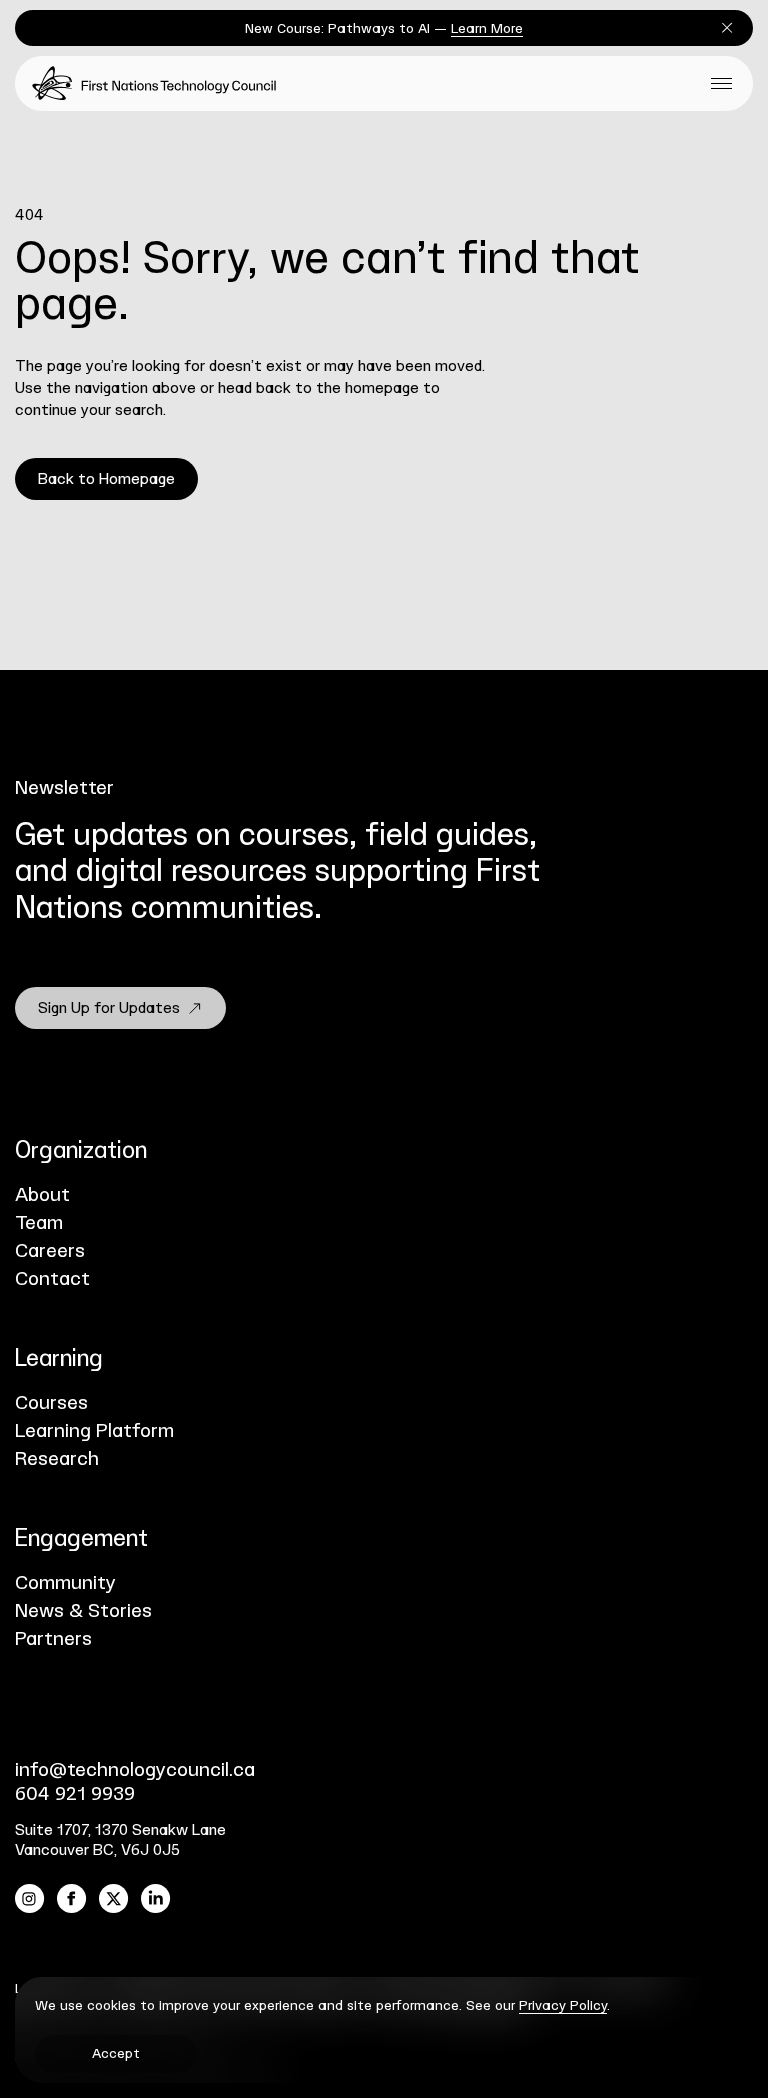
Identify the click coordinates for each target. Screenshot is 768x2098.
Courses (51, 1403)
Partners (53, 1639)
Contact (52, 1279)
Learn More (487, 29)
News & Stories (83, 1611)
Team (39, 1223)
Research (57, 1459)
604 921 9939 (75, 1794)
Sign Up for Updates (109, 1008)
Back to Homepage (106, 479)
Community (65, 1583)
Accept (116, 2054)
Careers (50, 1251)
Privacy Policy (563, 2006)
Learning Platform (94, 1431)
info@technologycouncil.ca (135, 1770)
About (42, 1195)
